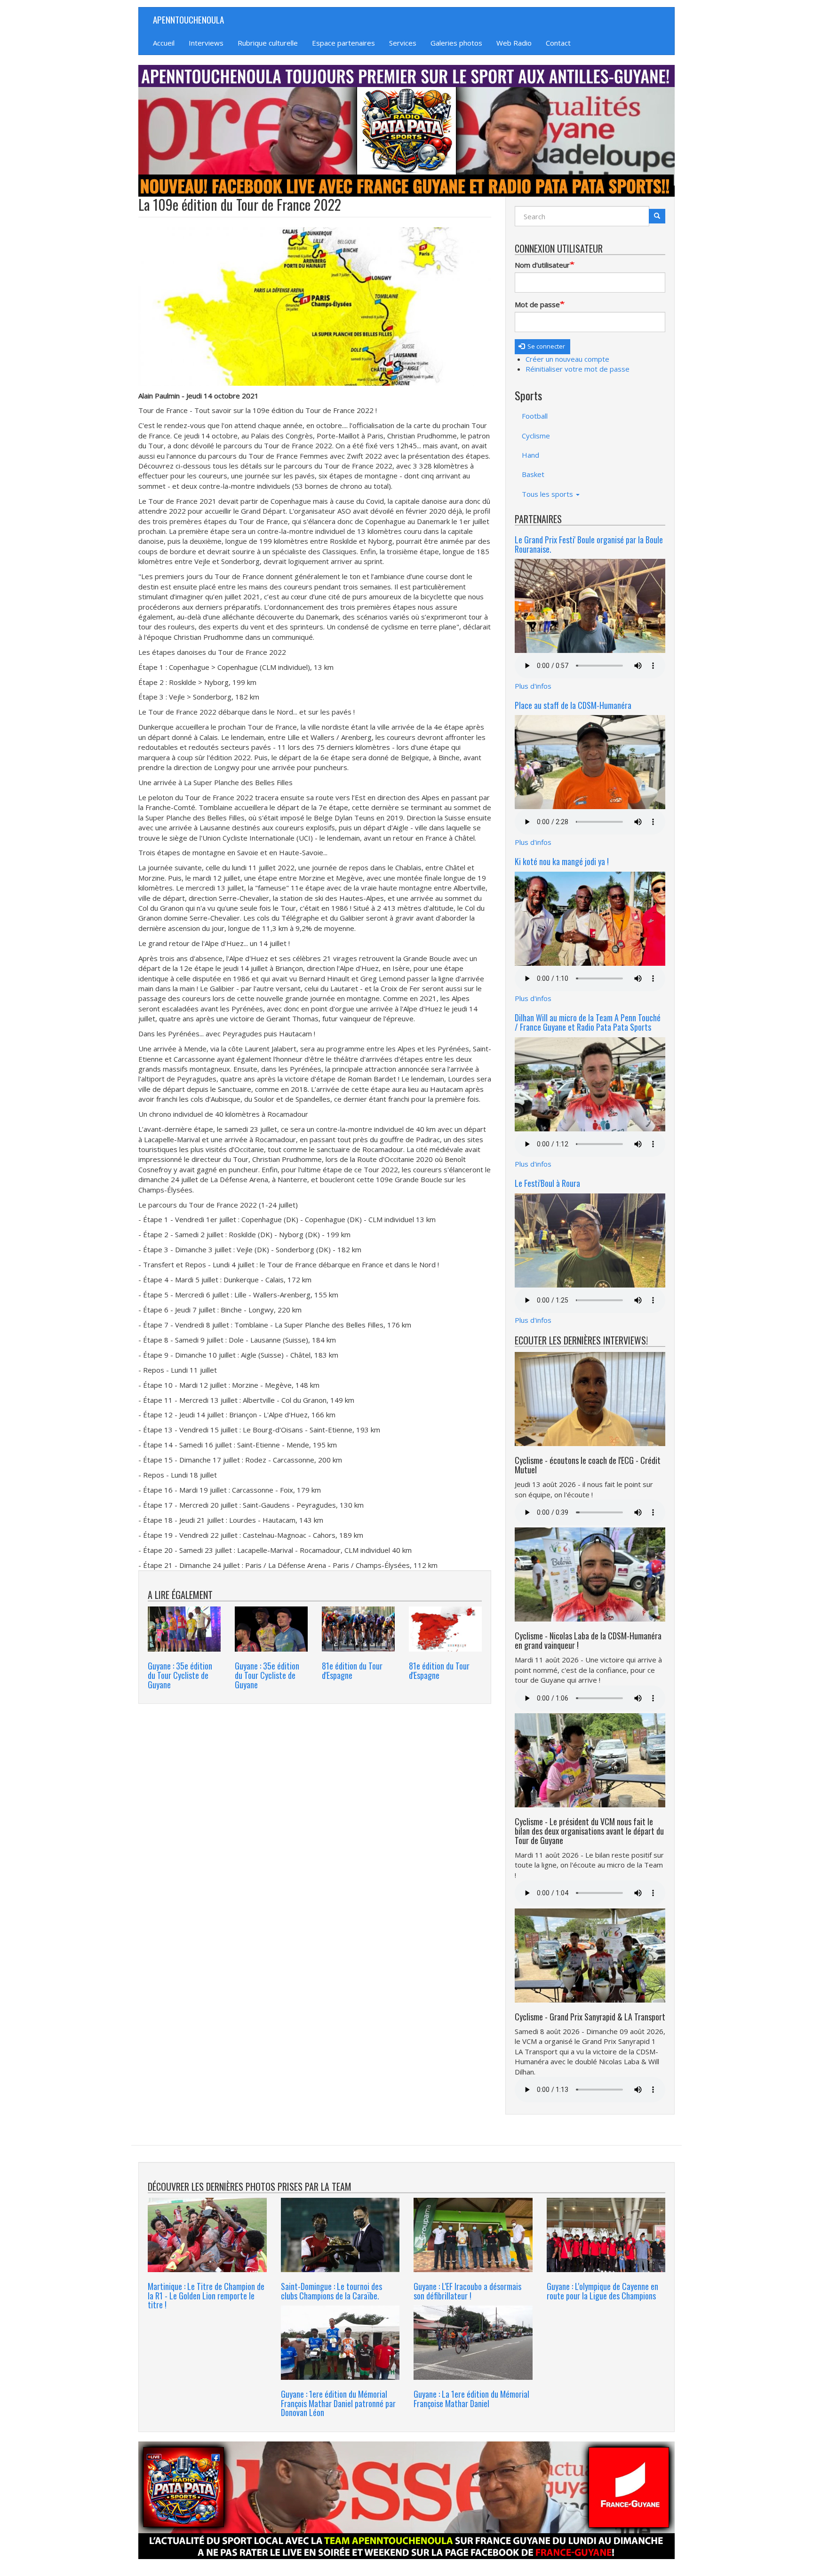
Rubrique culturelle (268, 43)
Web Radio (514, 43)
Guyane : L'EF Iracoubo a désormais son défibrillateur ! (467, 2291)
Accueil (164, 43)
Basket (533, 474)
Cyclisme (536, 436)
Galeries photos (456, 43)
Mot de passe (537, 304)
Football (535, 416)
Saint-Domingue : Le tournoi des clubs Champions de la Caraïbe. (331, 2291)
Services (403, 43)
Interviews (206, 43)
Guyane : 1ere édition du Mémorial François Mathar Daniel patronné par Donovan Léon (338, 2403)
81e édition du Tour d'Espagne (352, 1670)
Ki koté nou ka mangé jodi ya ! (562, 861)
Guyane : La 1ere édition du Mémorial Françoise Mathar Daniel (471, 2399)
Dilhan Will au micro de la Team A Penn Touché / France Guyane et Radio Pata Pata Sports (588, 1022)
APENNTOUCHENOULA (188, 19)
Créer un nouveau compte (567, 359)
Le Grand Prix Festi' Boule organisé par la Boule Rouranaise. (589, 544)
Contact (558, 43)
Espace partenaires (343, 43)
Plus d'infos (533, 686)
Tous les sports (548, 494)
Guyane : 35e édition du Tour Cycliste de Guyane (180, 1675)
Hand (530, 455)
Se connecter (546, 346)
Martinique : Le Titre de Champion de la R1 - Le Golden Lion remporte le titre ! (206, 2296)
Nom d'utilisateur (542, 265)
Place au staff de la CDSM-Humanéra (573, 705)
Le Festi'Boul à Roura (547, 1183)
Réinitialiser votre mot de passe (578, 369)
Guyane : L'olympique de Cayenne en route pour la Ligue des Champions (602, 2291)
